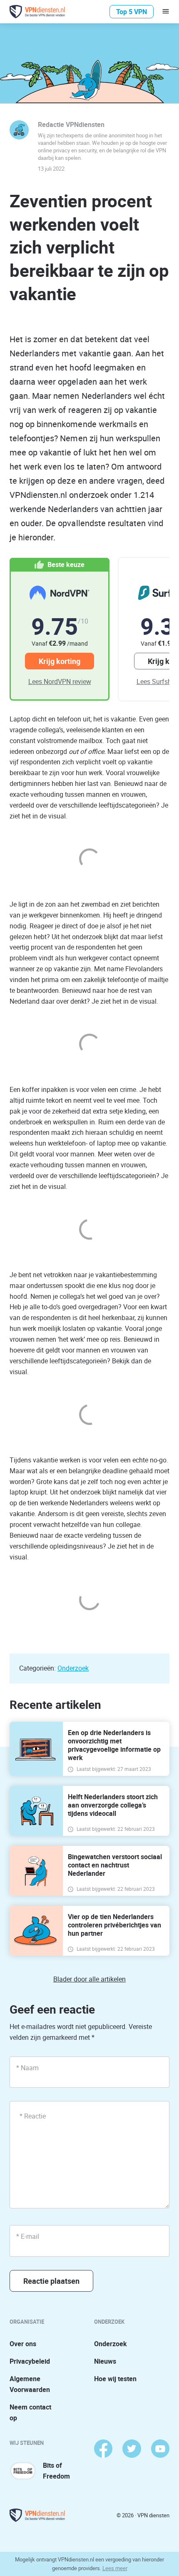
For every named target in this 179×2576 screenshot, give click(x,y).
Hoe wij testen (115, 2379)
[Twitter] (132, 2449)
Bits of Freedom (56, 2471)
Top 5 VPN (132, 12)
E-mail (28, 2236)
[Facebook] (103, 2449)
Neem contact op (30, 2412)
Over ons (23, 2344)
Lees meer (115, 2568)
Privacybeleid (30, 2361)
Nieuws (105, 2361)
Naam (27, 2068)
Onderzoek (73, 1668)
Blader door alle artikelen (89, 1979)
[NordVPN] (60, 593)
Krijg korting (60, 661)
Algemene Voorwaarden (30, 2384)
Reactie (33, 2116)
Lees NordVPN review (60, 681)
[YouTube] (160, 2449)
